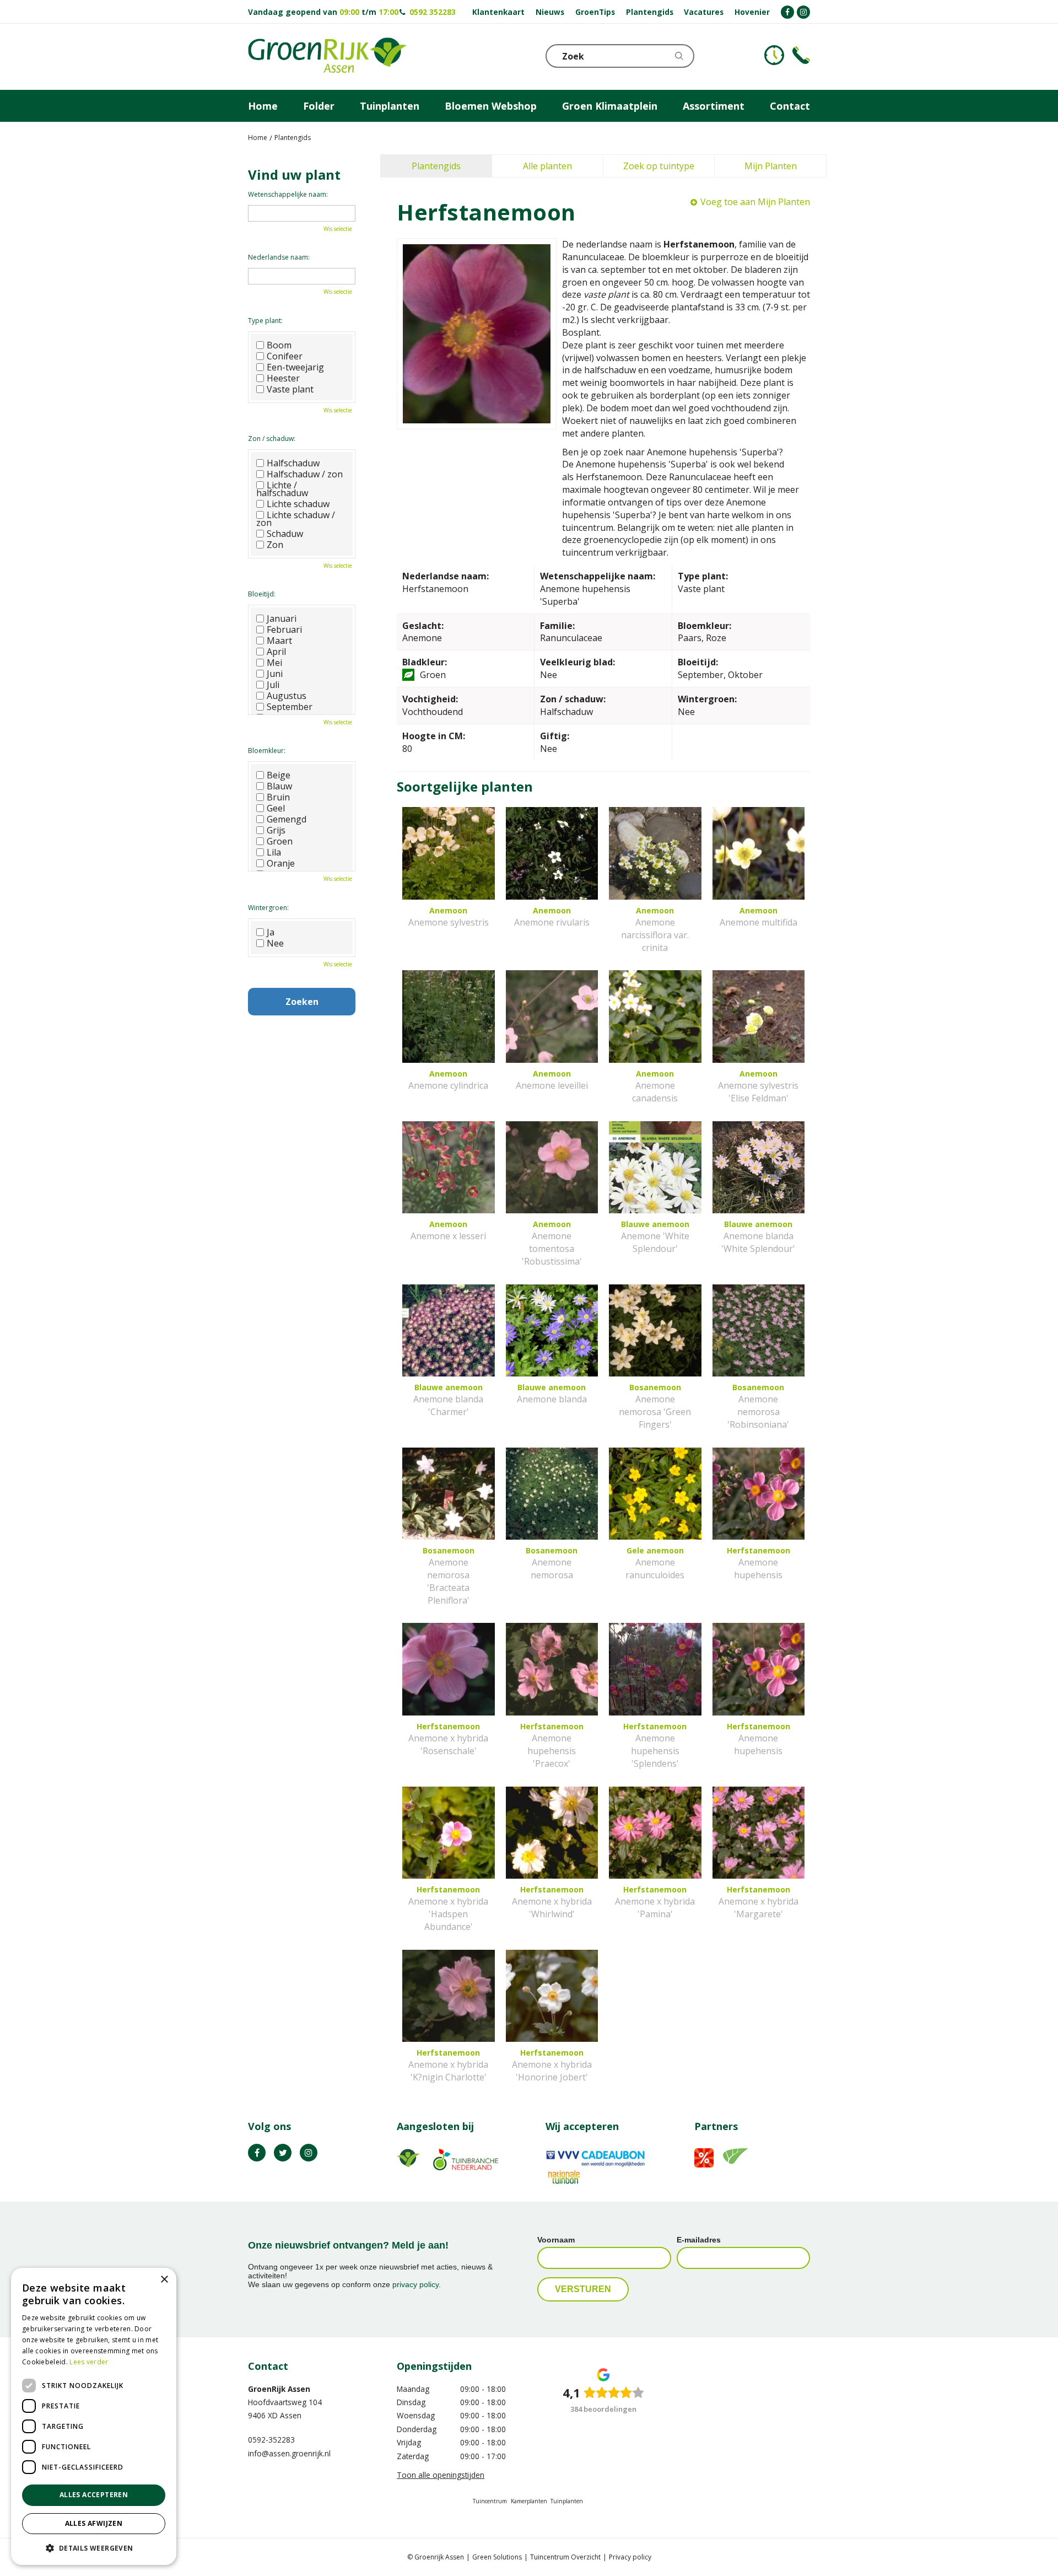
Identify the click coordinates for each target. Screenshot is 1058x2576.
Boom (279, 345)
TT (283, 2153)
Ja (271, 932)
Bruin (278, 797)
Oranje (281, 863)
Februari (284, 630)
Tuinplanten (567, 2501)
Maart (279, 641)
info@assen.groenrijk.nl (289, 2453)
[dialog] (94, 2416)
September (290, 707)
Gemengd (287, 819)
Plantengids (436, 166)
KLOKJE (774, 55)
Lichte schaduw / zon (296, 519)
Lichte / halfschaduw (282, 489)
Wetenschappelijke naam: (288, 194)
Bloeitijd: (262, 594)
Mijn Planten (771, 166)
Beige (279, 775)
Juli (273, 685)
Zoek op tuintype (659, 166)
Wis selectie (338, 229)
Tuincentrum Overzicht (565, 2557)
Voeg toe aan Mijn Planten (755, 202)
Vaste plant (290, 389)
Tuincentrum (490, 2501)
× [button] (164, 2280)
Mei (274, 663)
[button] (94, 2548)
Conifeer (285, 356)
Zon (275, 545)
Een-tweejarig (295, 367)
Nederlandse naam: (279, 257)
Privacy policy (630, 2557)
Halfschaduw (293, 463)
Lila (274, 852)
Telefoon (801, 55)
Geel (276, 808)
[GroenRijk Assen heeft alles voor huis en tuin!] (327, 57)
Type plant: (265, 321)
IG (309, 2153)
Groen (280, 841)
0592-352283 (271, 2440)
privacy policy (415, 2284)
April (276, 652)
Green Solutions (497, 2557)
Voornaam (556, 2240)
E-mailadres (699, 2240)
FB (257, 2153)
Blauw (279, 786)
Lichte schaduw (298, 504)
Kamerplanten (529, 2501)
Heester (283, 378)
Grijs (276, 830)
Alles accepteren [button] (94, 2495)
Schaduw (285, 534)
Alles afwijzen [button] (94, 2523)
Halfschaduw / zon (305, 474)
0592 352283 (433, 12)
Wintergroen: (268, 908)
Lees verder (89, 2362)
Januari (282, 619)
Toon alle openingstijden (441, 2475)
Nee (275, 943)
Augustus (287, 696)
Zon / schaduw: (272, 439)
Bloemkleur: (267, 751)
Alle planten (547, 166)
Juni (275, 674)
